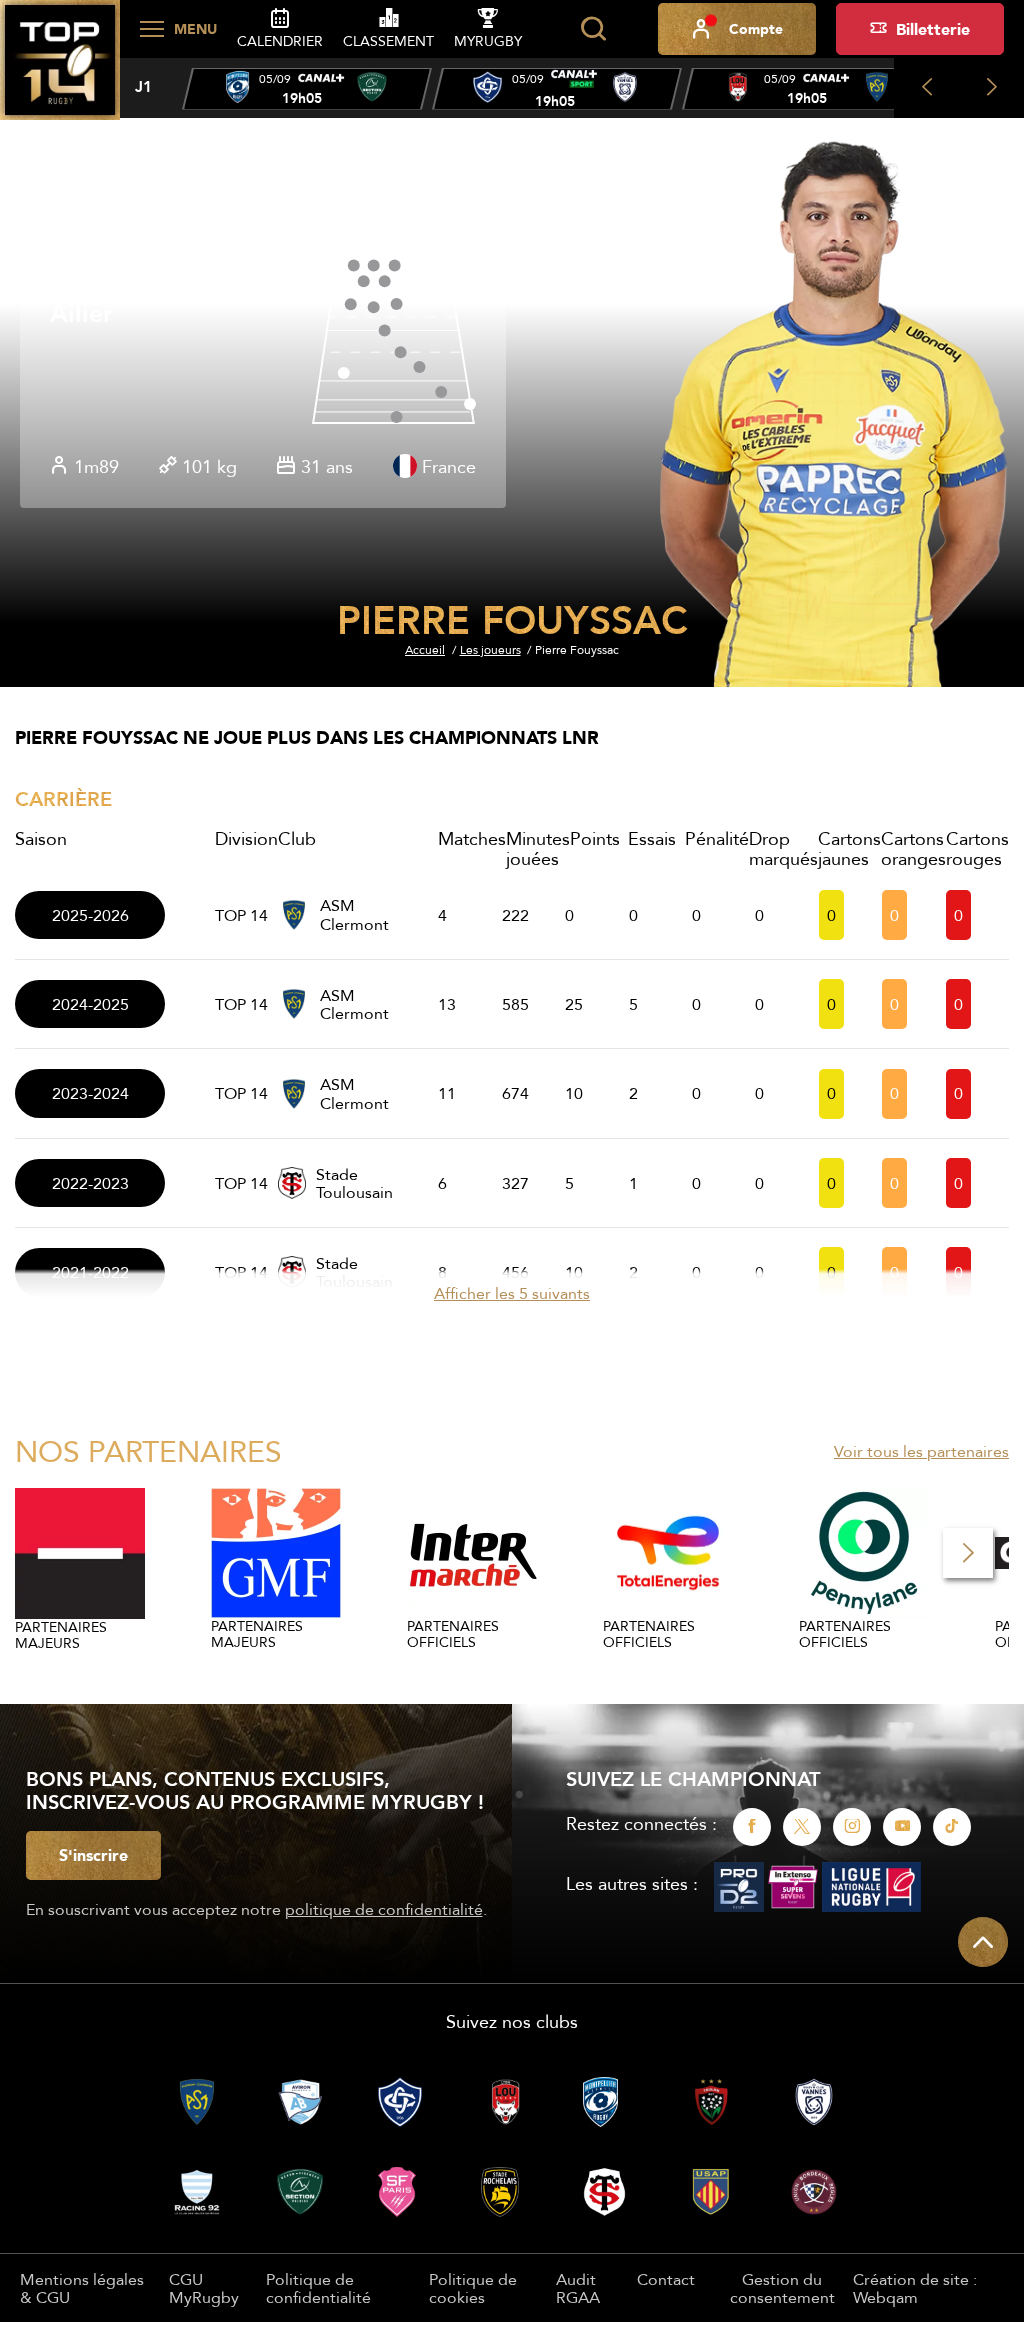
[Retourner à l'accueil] (60, 71)
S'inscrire (93, 1855)
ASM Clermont (354, 914)
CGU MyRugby (204, 2288)
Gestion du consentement (782, 2288)
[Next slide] (991, 88)
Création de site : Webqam (915, 2288)
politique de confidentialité (384, 1909)
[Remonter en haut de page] (983, 1942)
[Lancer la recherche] (593, 29)
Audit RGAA (578, 2288)
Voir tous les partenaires (921, 1451)
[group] (307, 89)
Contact (666, 2279)
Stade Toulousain (354, 1183)
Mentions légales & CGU (82, 2288)
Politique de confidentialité (318, 2288)
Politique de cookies (473, 2288)
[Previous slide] (926, 88)
